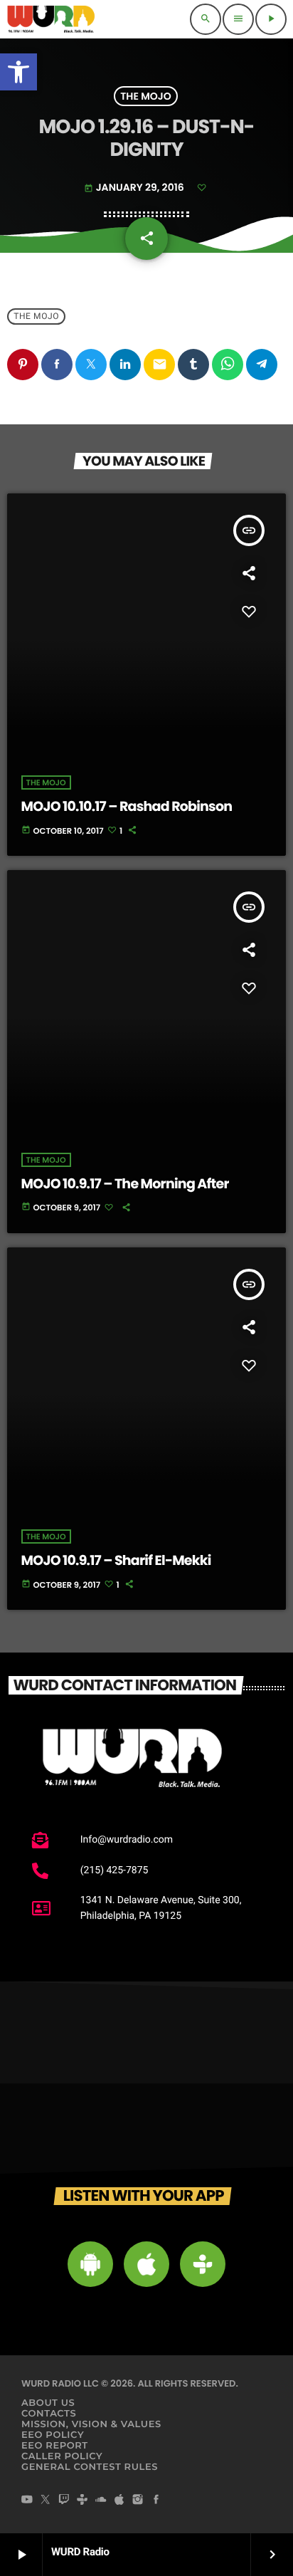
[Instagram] (138, 2501)
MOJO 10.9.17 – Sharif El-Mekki (116, 1560)
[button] (18, 72)
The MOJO (145, 96)
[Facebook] (156, 2501)
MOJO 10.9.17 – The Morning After (125, 1184)
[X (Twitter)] (46, 2501)
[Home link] (51, 19)
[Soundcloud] (101, 2501)
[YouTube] (27, 2501)
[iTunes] (119, 2501)
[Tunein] (82, 2501)
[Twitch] (64, 2501)
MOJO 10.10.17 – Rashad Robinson (127, 806)
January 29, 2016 (135, 187)
